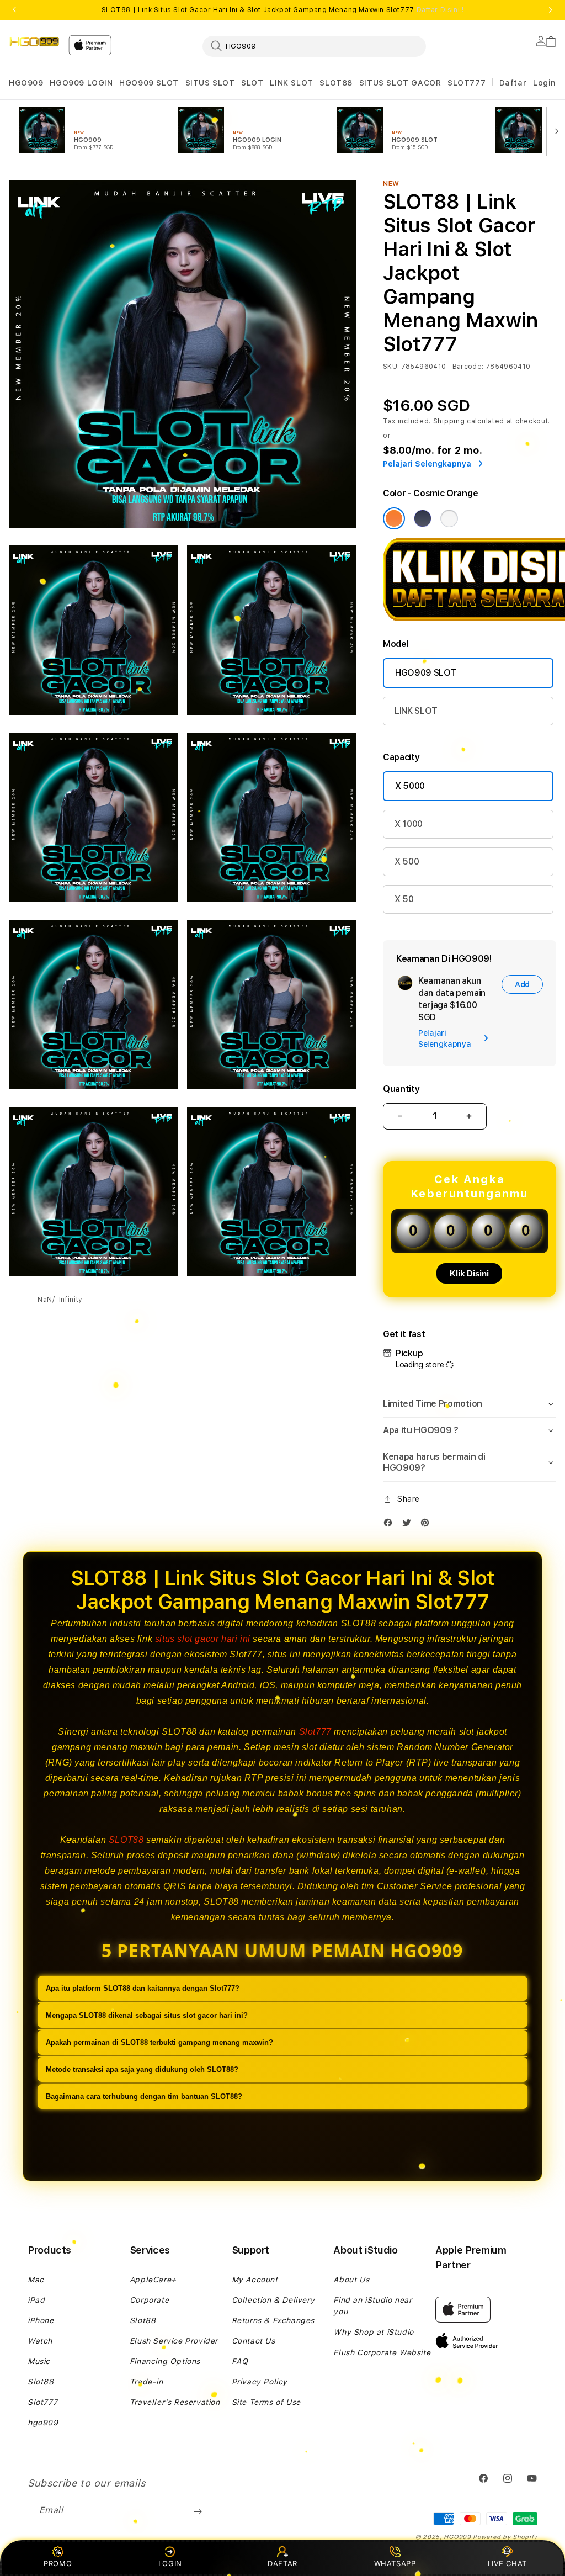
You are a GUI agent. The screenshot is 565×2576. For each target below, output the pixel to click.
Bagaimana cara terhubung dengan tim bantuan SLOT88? (144, 2097)
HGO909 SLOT (149, 83)
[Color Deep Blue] (423, 518)
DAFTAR (282, 2563)
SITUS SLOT (210, 83)
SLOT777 (467, 83)
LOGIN (170, 2563)
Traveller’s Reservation (175, 2402)
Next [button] (551, 10)
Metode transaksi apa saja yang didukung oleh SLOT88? (142, 2069)
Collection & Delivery (273, 2300)
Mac (36, 2280)
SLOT (252, 83)
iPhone (41, 2320)
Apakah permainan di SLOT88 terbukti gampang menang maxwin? (159, 2042)
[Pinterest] (428, 1525)
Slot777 (315, 1732)
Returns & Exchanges (273, 2320)
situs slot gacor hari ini (203, 1639)
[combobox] (314, 46)
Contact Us (254, 2341)
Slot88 (41, 2382)
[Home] (34, 42)
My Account (255, 2280)
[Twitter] (409, 1525)
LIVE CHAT (507, 2563)
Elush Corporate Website (382, 2352)
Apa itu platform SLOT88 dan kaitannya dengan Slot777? (143, 1988)
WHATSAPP (395, 2563)
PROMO (58, 2563)
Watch (40, 2341)
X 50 (404, 899)
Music (39, 2361)
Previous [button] (14, 10)
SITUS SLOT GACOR (400, 83)
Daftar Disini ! (440, 10)
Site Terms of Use (266, 2402)
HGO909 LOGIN (81, 83)
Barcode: (468, 367)
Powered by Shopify (505, 2537)
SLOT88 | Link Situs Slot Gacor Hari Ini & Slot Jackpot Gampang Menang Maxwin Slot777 (283, 10)
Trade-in (146, 2382)
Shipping (449, 421)
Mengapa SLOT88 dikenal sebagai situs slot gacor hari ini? (147, 2015)
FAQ (240, 2361)
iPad (36, 2300)
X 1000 (409, 824)
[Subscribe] (198, 2511)
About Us (351, 2280)
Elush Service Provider (174, 2341)
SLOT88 (336, 83)
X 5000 (410, 786)
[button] (26, 83)
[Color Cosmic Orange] (394, 518)
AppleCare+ (153, 2280)
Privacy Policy (260, 2382)
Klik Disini (469, 1273)
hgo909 (43, 2423)
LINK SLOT (291, 83)
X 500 (407, 862)
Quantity (401, 1089)
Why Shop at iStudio (373, 2332)
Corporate (149, 2300)
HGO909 (26, 83)
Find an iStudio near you (372, 2306)
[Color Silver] (449, 518)
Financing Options (165, 2361)
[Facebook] (391, 1525)
